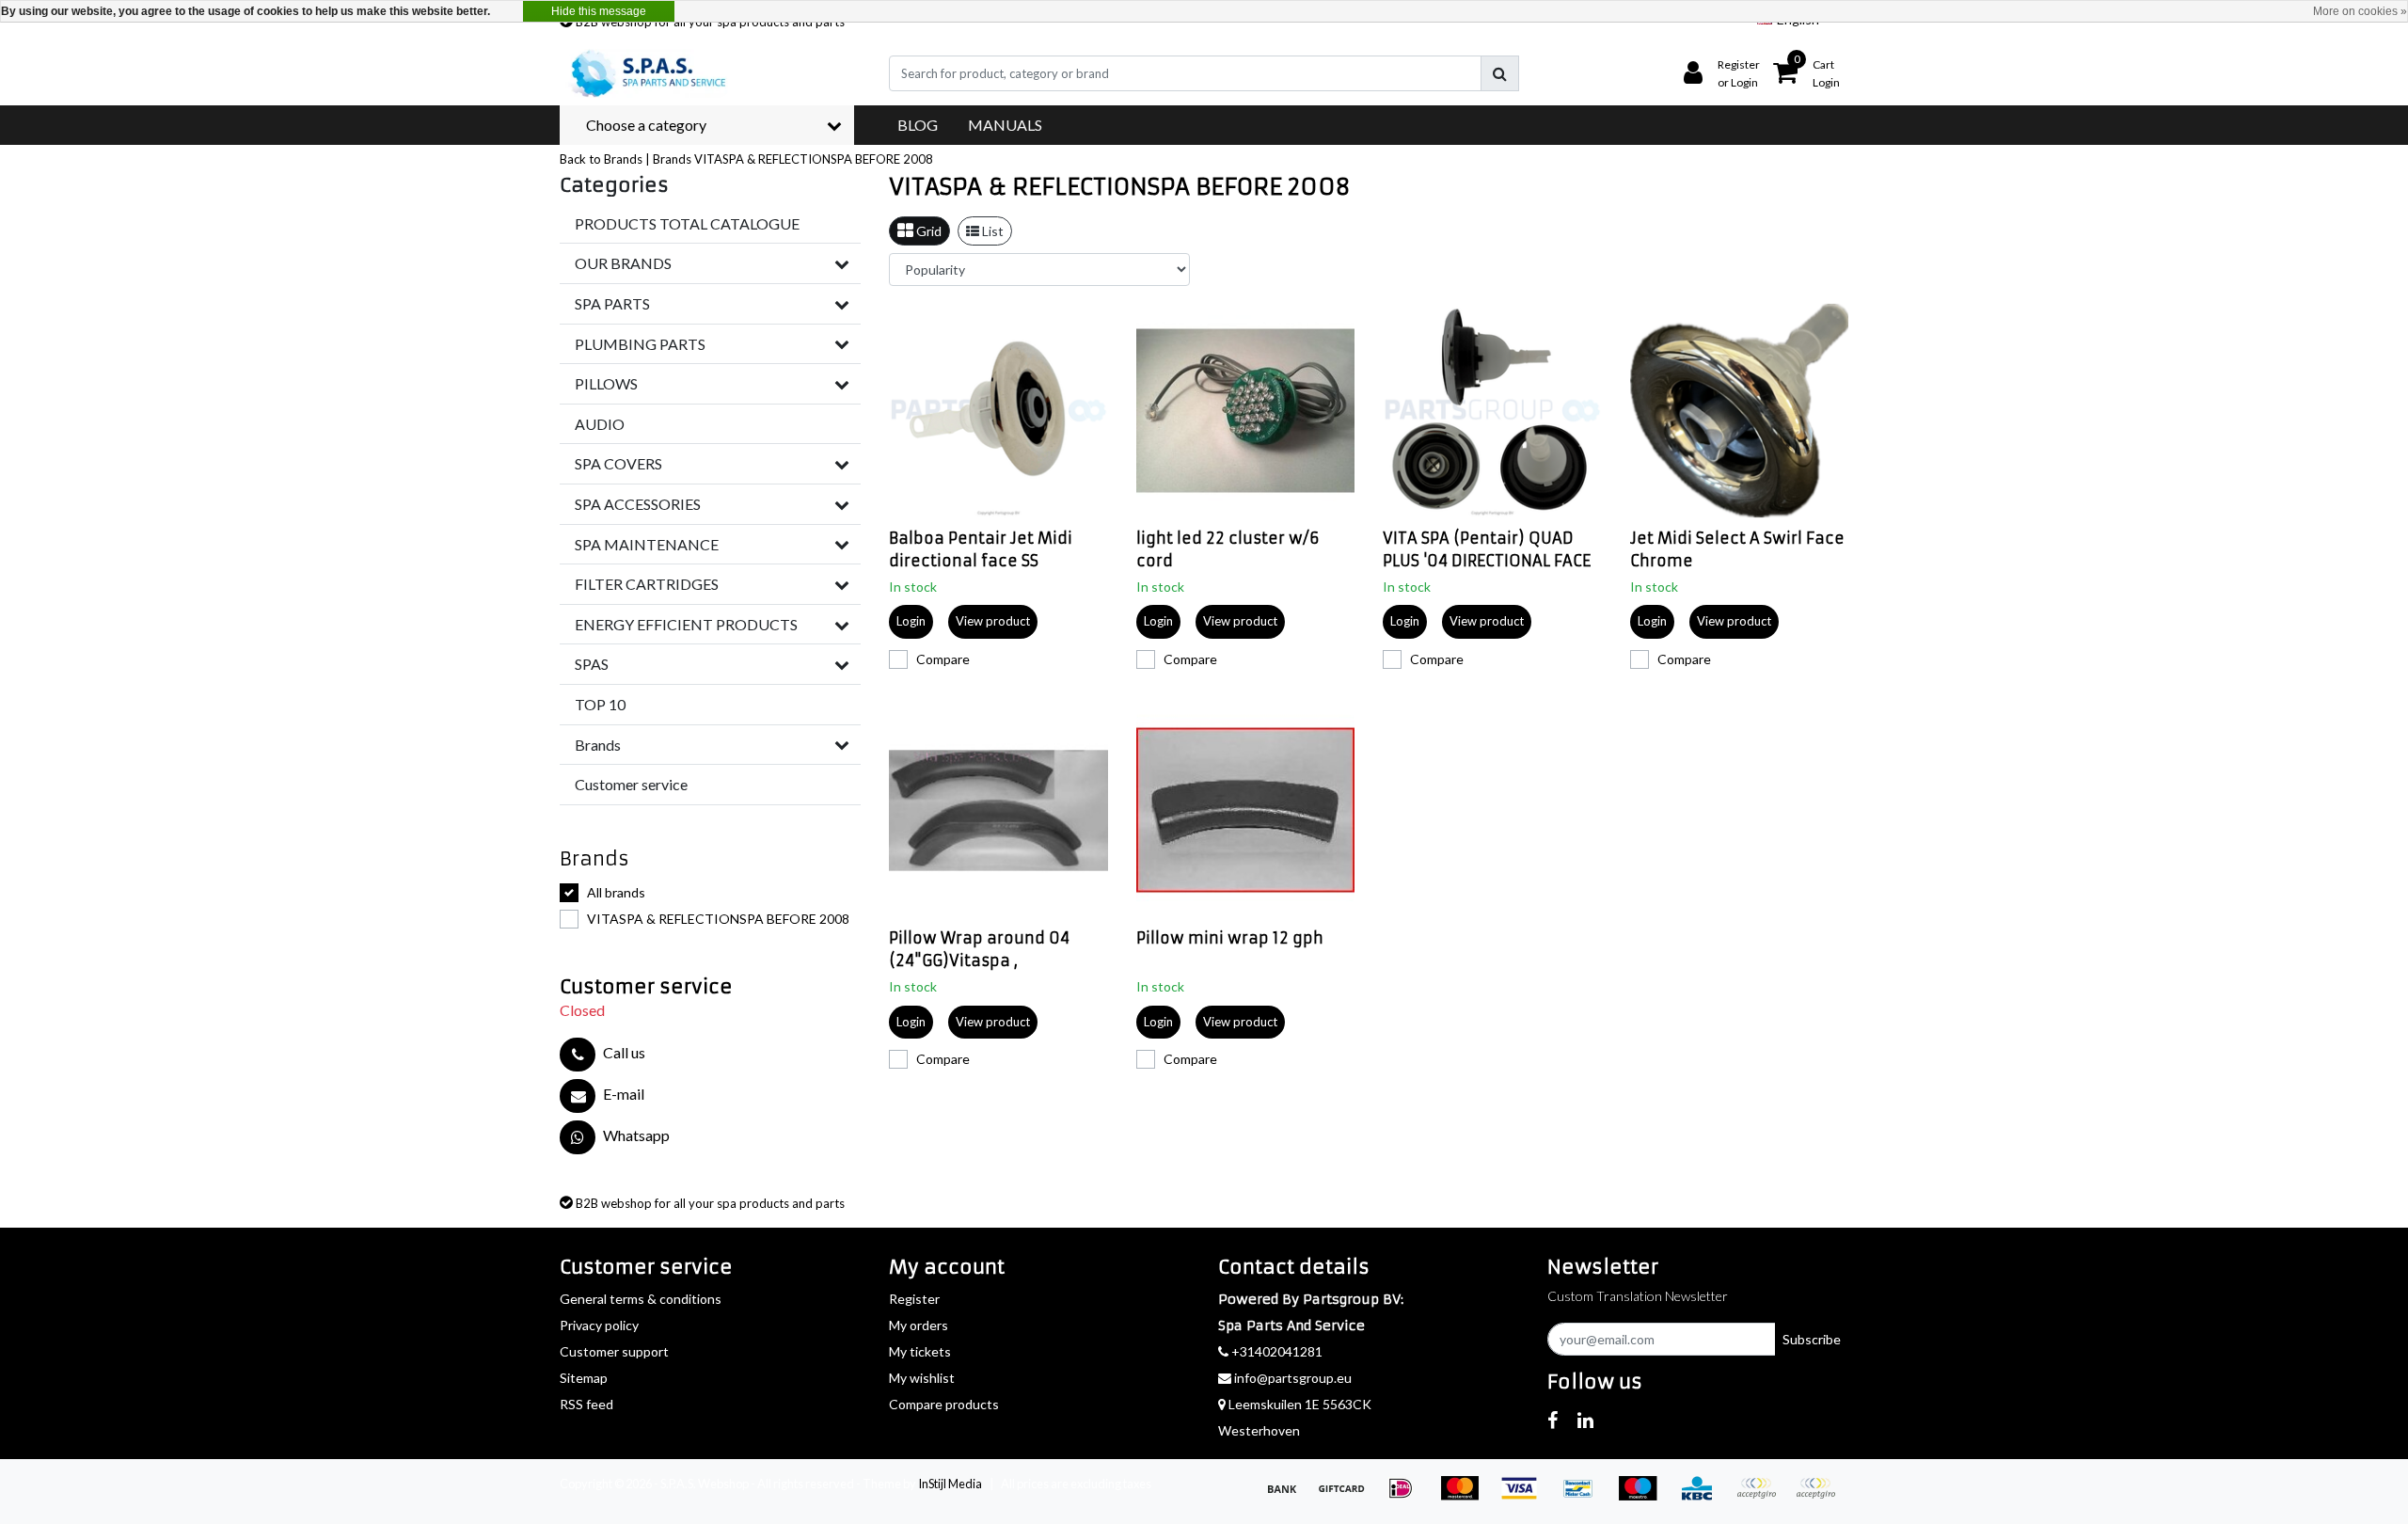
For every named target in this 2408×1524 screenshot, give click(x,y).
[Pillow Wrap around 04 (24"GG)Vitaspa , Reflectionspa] (998, 810)
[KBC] (1703, 1496)
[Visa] (1525, 1496)
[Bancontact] (1584, 1496)
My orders (919, 1325)
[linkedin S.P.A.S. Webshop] (1585, 1420)
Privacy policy (599, 1325)
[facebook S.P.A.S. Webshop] (1553, 1420)
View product (993, 621)
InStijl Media (950, 1484)
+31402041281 (1275, 1351)
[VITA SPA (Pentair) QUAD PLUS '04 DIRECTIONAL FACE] (1492, 411)
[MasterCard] (1466, 1496)
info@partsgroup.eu (1293, 1378)
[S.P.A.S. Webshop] (645, 73)
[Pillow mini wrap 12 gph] (1246, 810)
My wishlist (922, 1378)
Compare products (944, 1404)
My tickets (920, 1351)
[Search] (1500, 73)
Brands (672, 159)
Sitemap (584, 1378)
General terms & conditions (641, 1299)
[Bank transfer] (1288, 1496)
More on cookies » (2360, 11)
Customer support (614, 1351)
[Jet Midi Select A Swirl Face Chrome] (1740, 411)
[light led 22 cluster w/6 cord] (1246, 411)
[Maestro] (1644, 1496)
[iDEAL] (1407, 1496)
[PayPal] (1762, 1496)
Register (914, 1299)
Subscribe (1812, 1339)
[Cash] (1347, 1496)
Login (911, 621)
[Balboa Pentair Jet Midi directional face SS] (998, 411)
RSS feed (586, 1404)
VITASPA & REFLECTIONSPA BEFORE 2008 (814, 159)
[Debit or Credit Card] (1820, 1496)
